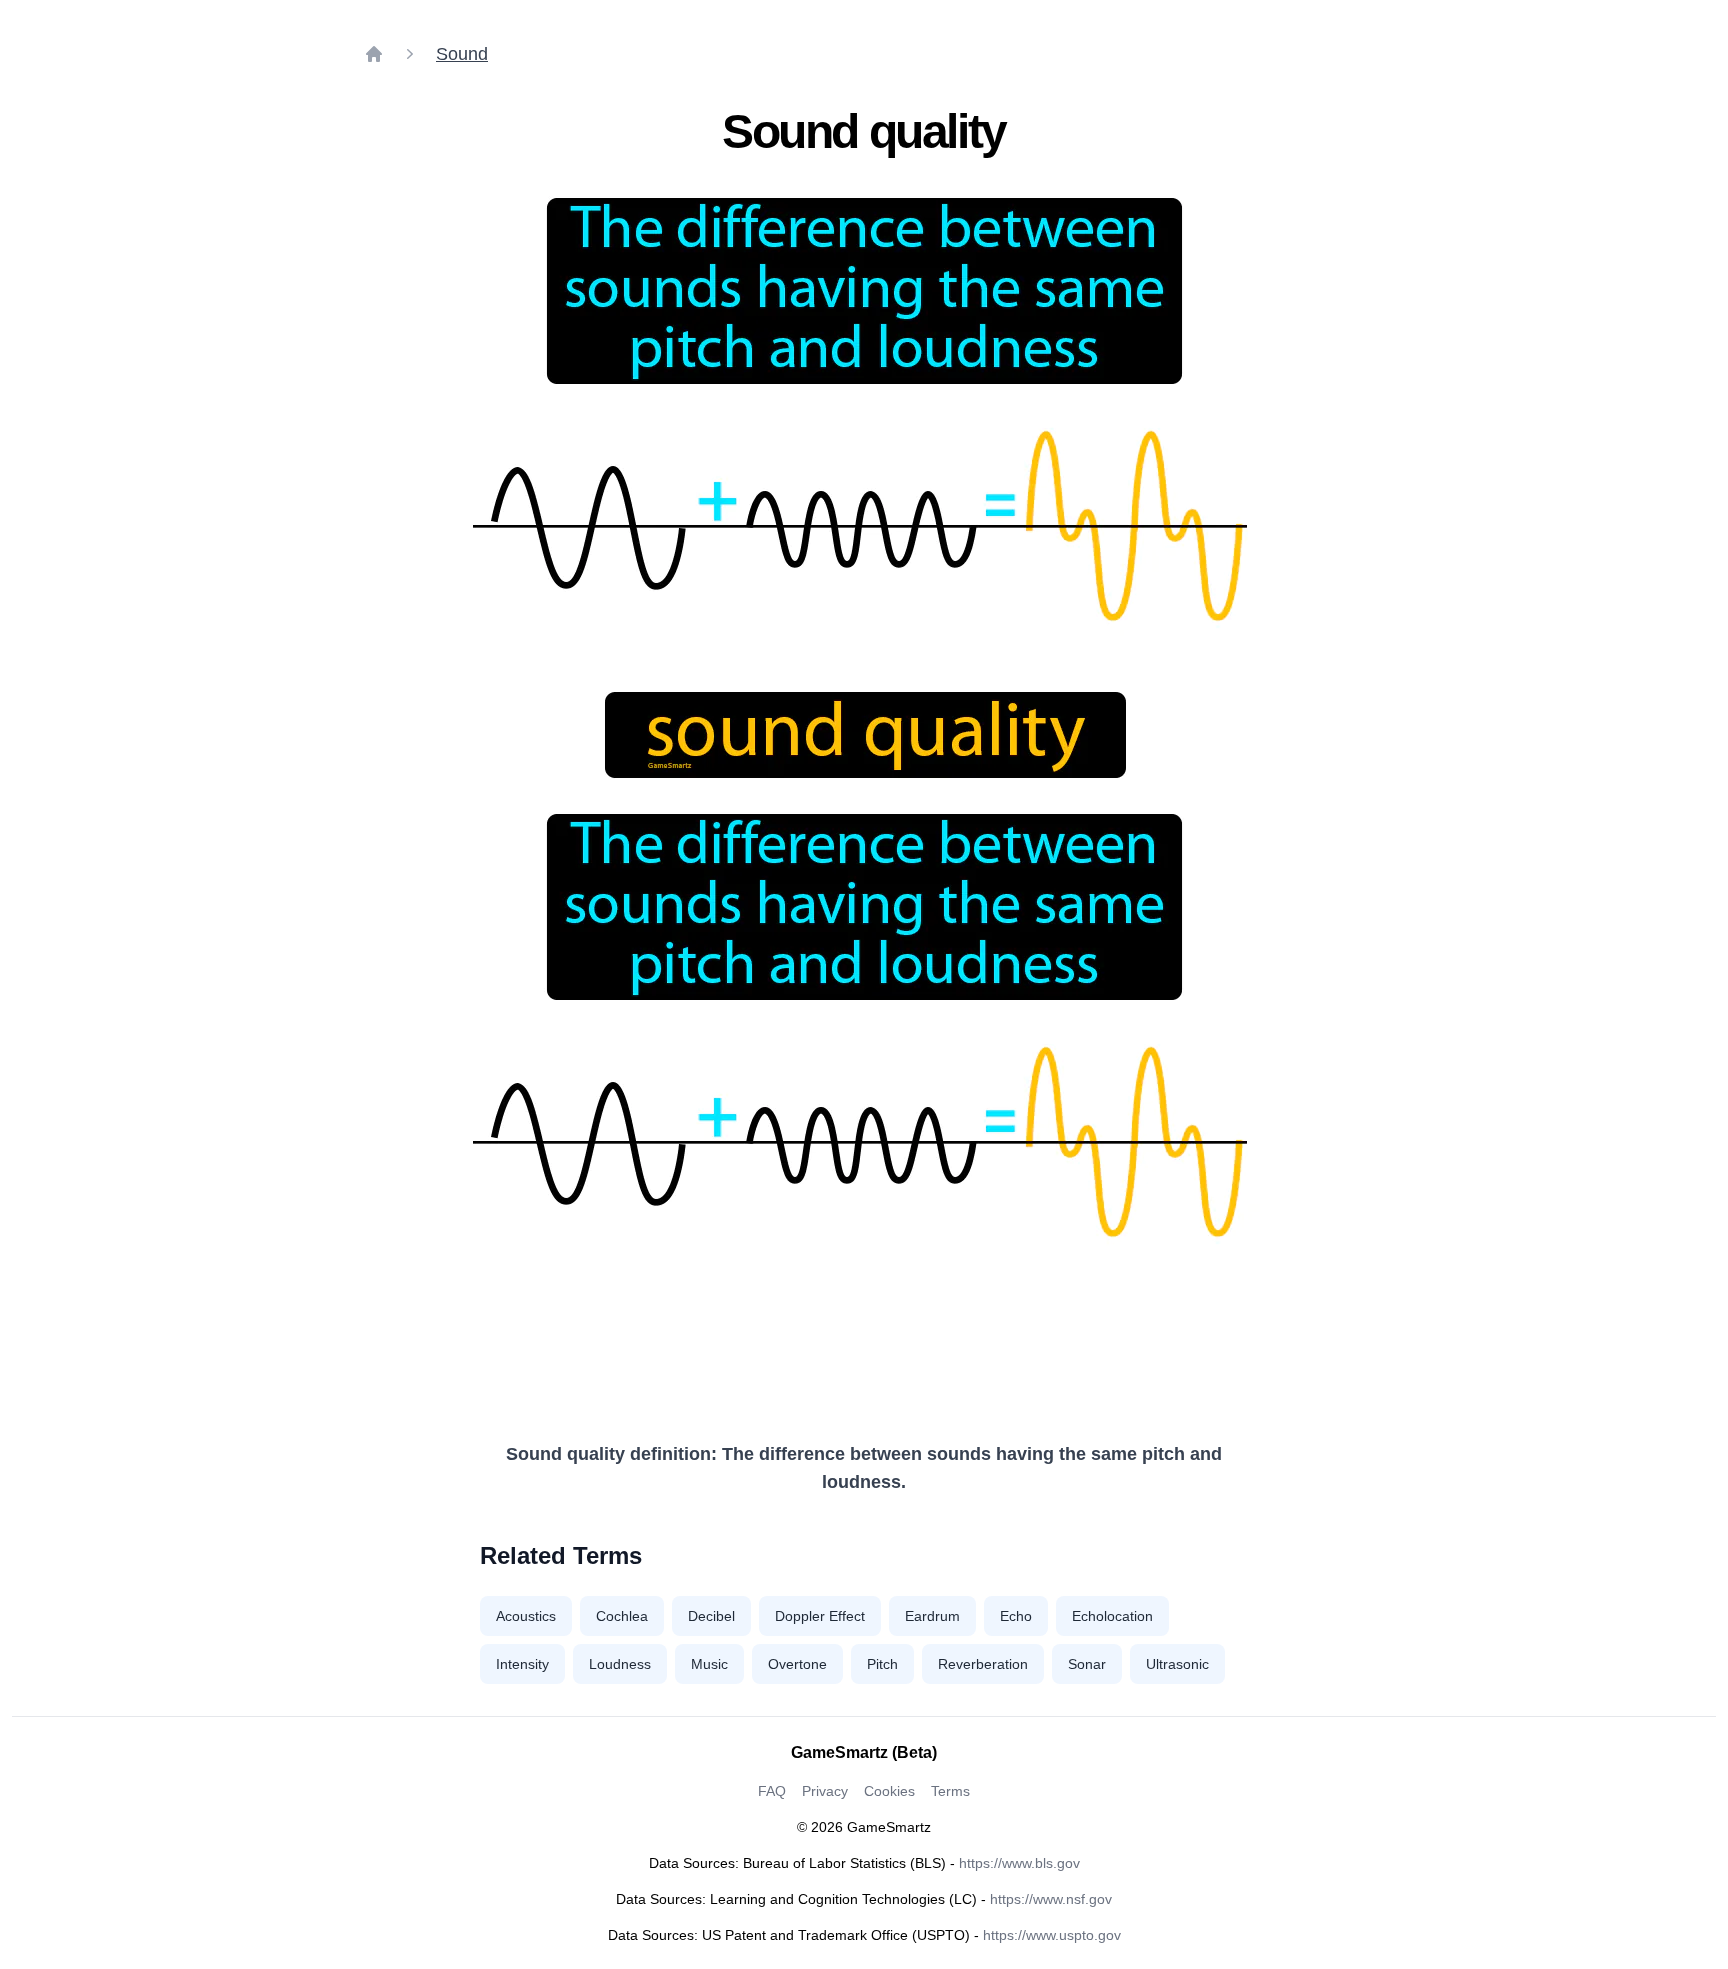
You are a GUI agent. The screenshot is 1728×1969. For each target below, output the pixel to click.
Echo (1016, 1616)
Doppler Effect (820, 1616)
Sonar (1087, 1664)
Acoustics (526, 1616)
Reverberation (983, 1664)
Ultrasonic (1177, 1664)
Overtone (797, 1664)
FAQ (772, 1791)
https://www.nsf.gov (1051, 1899)
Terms (950, 1791)
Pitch (882, 1664)
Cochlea (622, 1616)
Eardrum (932, 1616)
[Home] (374, 54)
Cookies (889, 1791)
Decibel (711, 1616)
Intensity (522, 1664)
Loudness (620, 1664)
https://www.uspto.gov (1052, 1935)
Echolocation (1112, 1616)
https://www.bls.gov (1019, 1863)
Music (709, 1664)
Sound (462, 54)
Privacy (825, 1791)
